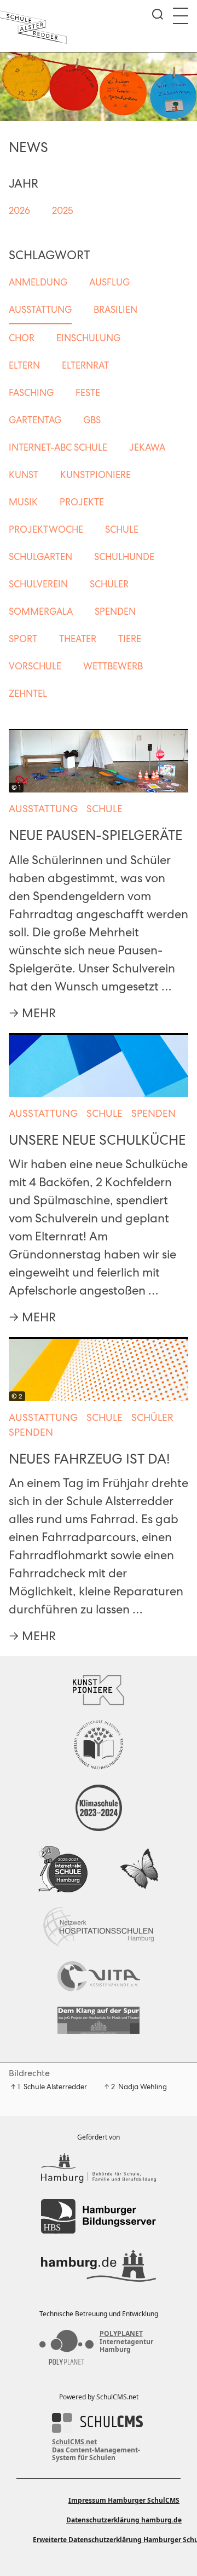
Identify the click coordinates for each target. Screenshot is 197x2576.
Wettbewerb (113, 666)
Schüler (109, 584)
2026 (19, 211)
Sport (23, 639)
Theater (78, 639)
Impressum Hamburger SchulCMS (124, 2500)
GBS (92, 420)
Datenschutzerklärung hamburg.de (124, 2520)
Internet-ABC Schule (58, 447)
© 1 (16, 788)
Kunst (24, 475)
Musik (23, 502)
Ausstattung (40, 310)
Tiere (130, 639)
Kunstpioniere (95, 475)
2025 (63, 211)
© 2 (17, 1396)
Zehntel (28, 693)
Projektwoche (46, 529)
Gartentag (35, 420)
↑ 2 (109, 2087)
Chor (22, 338)
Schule (122, 529)
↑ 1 (15, 2087)
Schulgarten (40, 557)
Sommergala (41, 611)
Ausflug (109, 282)
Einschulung (88, 338)
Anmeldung (38, 282)
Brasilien (115, 310)
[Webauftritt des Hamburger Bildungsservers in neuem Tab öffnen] (99, 2216)
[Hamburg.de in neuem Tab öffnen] (99, 2266)
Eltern (24, 365)
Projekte (82, 502)
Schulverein (38, 584)
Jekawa (147, 447)
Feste (88, 393)
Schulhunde (124, 557)
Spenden (115, 611)
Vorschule (35, 666)
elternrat (85, 365)
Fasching (31, 393)
